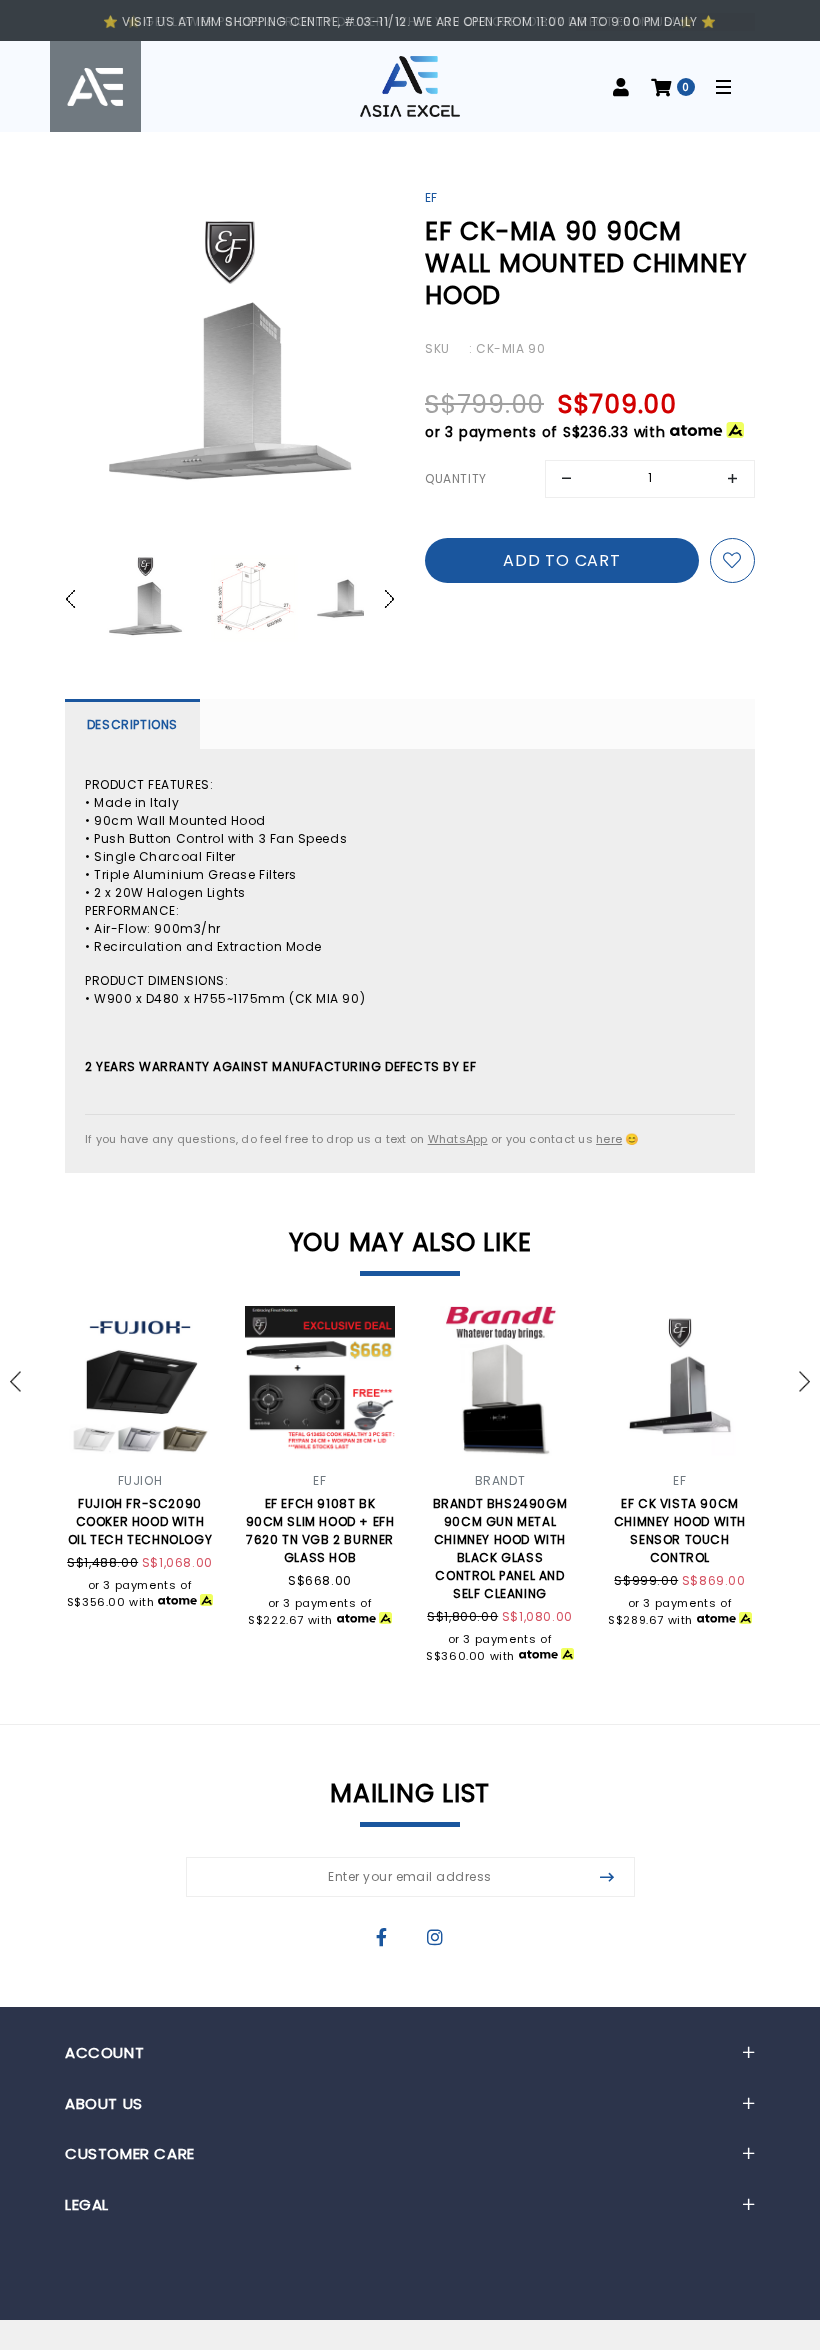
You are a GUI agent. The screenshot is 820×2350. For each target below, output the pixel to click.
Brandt (500, 1480)
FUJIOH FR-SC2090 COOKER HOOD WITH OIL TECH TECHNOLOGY (140, 1521)
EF (431, 197)
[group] (145, 599)
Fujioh (140, 1480)
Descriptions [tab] (132, 724)
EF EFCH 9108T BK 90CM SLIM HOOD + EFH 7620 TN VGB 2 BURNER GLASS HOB (320, 1530)
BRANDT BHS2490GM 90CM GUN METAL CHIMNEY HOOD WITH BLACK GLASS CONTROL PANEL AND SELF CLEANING (500, 1548)
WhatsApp (458, 1139)
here (609, 1139)
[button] (80, 599)
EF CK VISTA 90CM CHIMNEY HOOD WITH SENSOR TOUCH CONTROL (680, 1530)
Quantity (456, 478)
